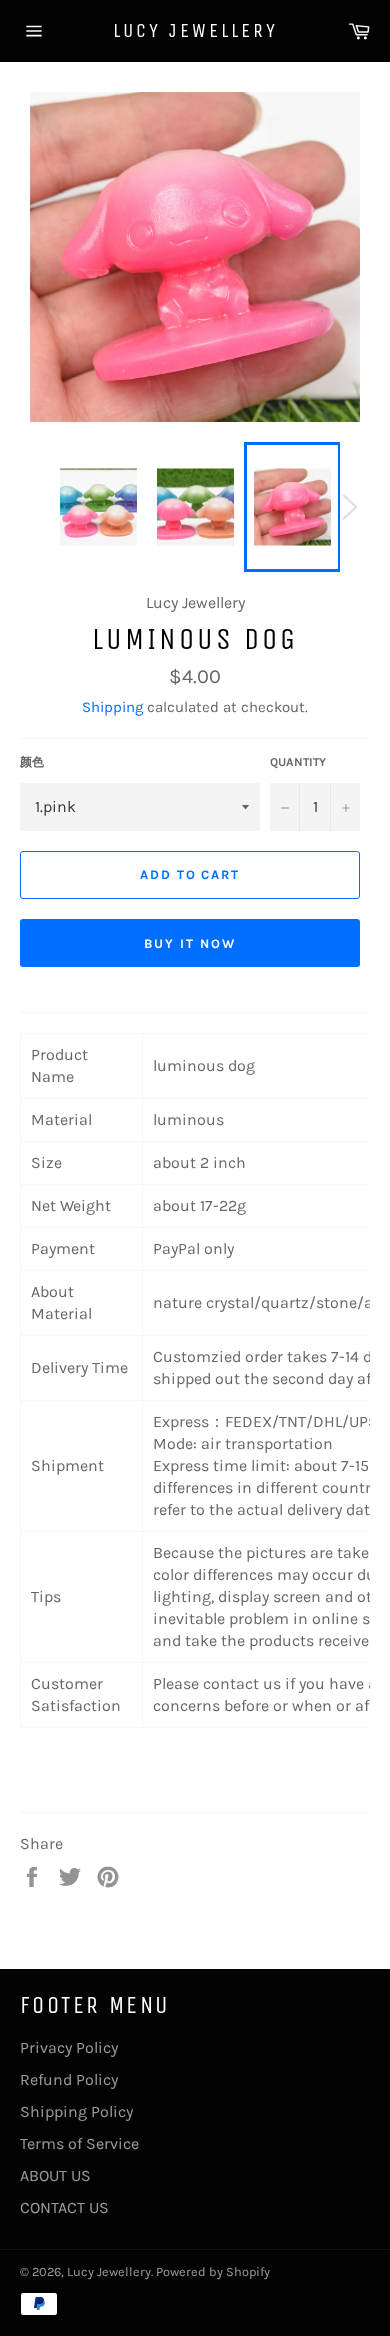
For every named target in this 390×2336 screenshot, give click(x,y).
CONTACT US (64, 2207)
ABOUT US (55, 2175)
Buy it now (190, 943)
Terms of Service (79, 2143)
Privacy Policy (69, 2047)
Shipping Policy (76, 2111)
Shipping (112, 707)
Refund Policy (69, 2079)
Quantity (298, 762)
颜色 (32, 762)
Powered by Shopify (213, 2271)
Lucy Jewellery (195, 30)
